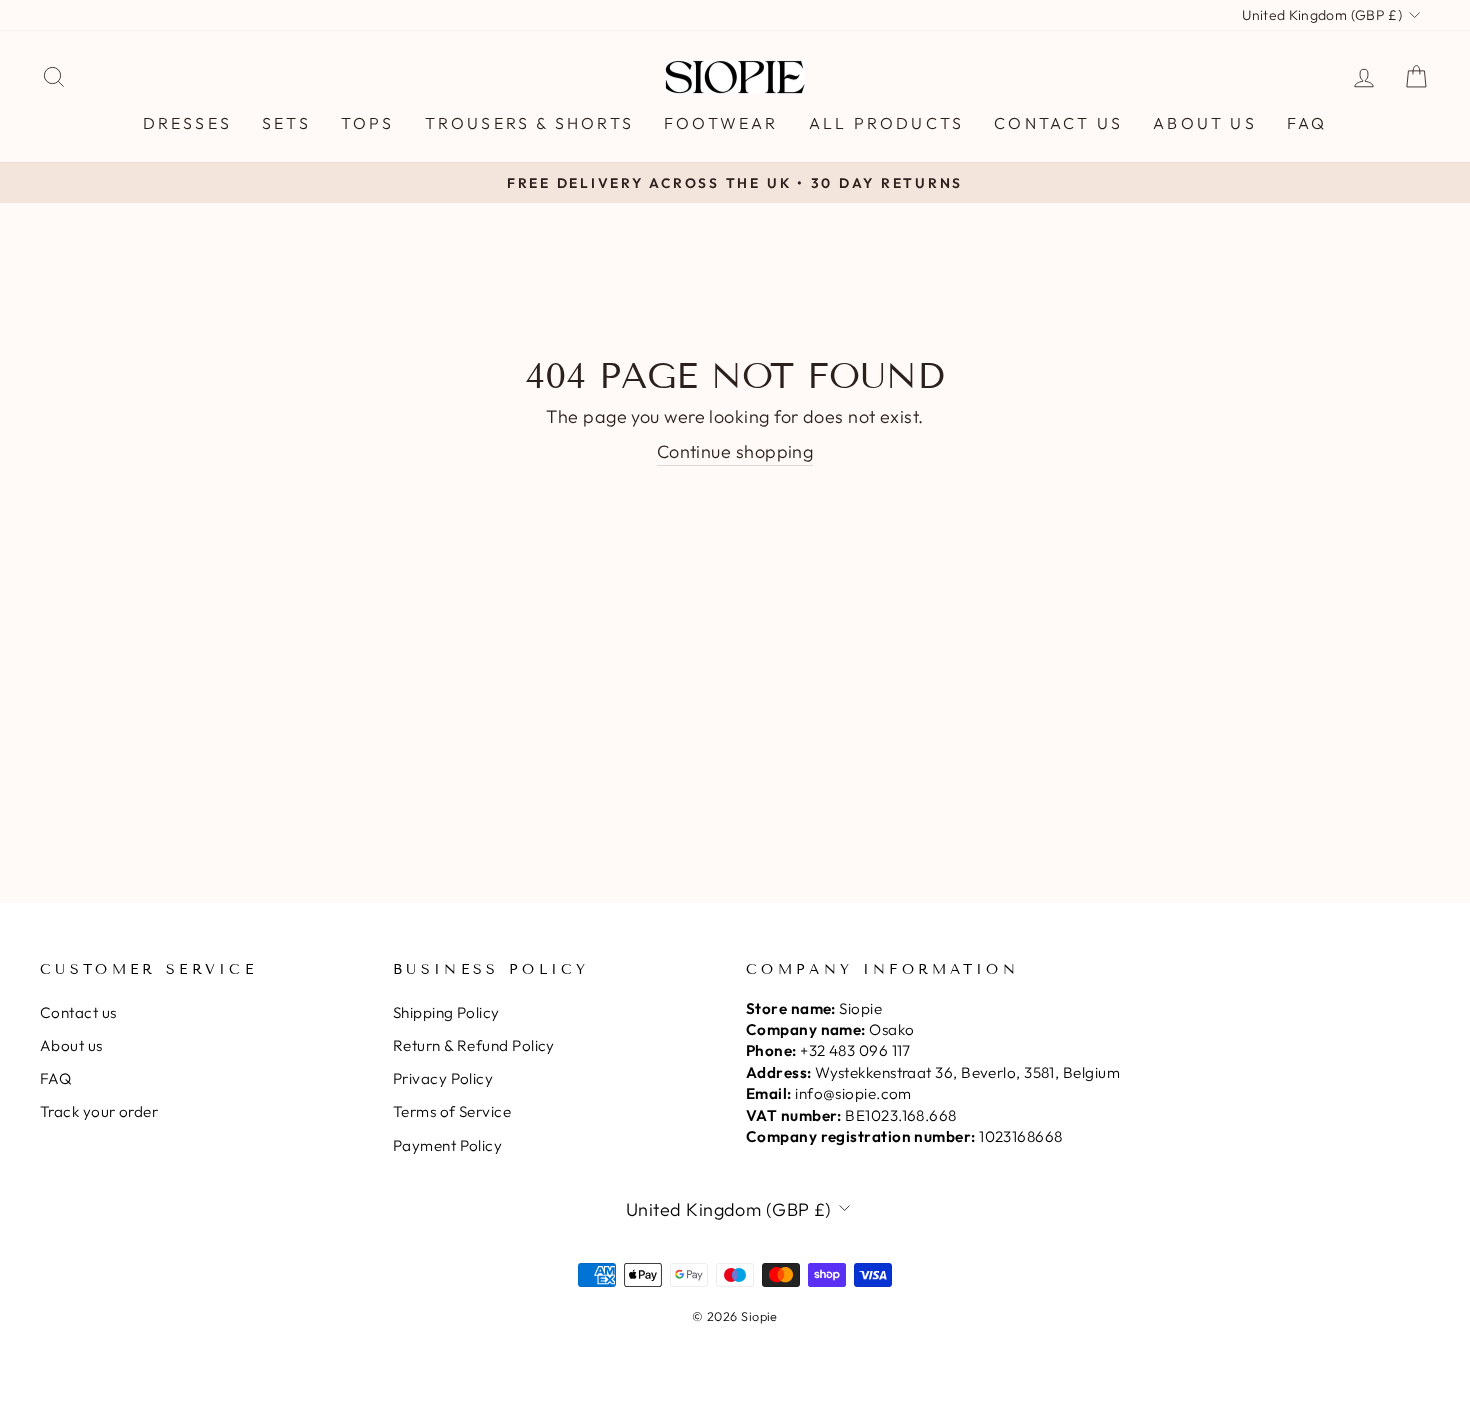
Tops (368, 123)
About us (1205, 123)
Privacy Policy (443, 1078)
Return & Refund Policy (474, 1045)
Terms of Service (452, 1111)
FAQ (1307, 123)
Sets (286, 123)
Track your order (99, 1111)
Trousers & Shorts (529, 123)
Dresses (187, 123)
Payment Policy (447, 1145)
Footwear (721, 123)
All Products (886, 123)
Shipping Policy (446, 1012)
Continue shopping (735, 451)
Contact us (1058, 123)
